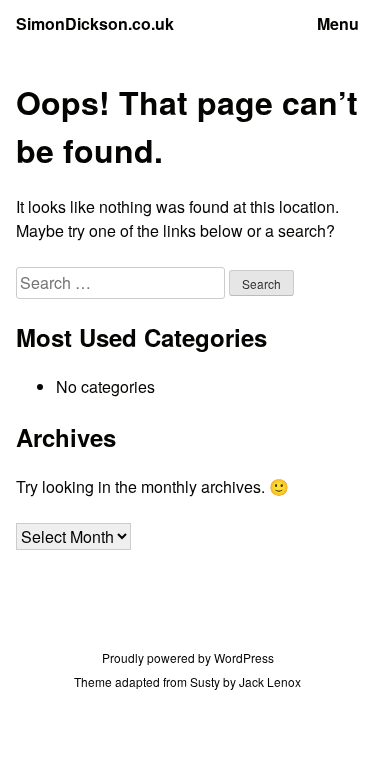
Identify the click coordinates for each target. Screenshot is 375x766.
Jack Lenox (270, 681)
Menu (338, 23)
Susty (205, 681)
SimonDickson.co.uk (95, 23)
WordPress (244, 657)
